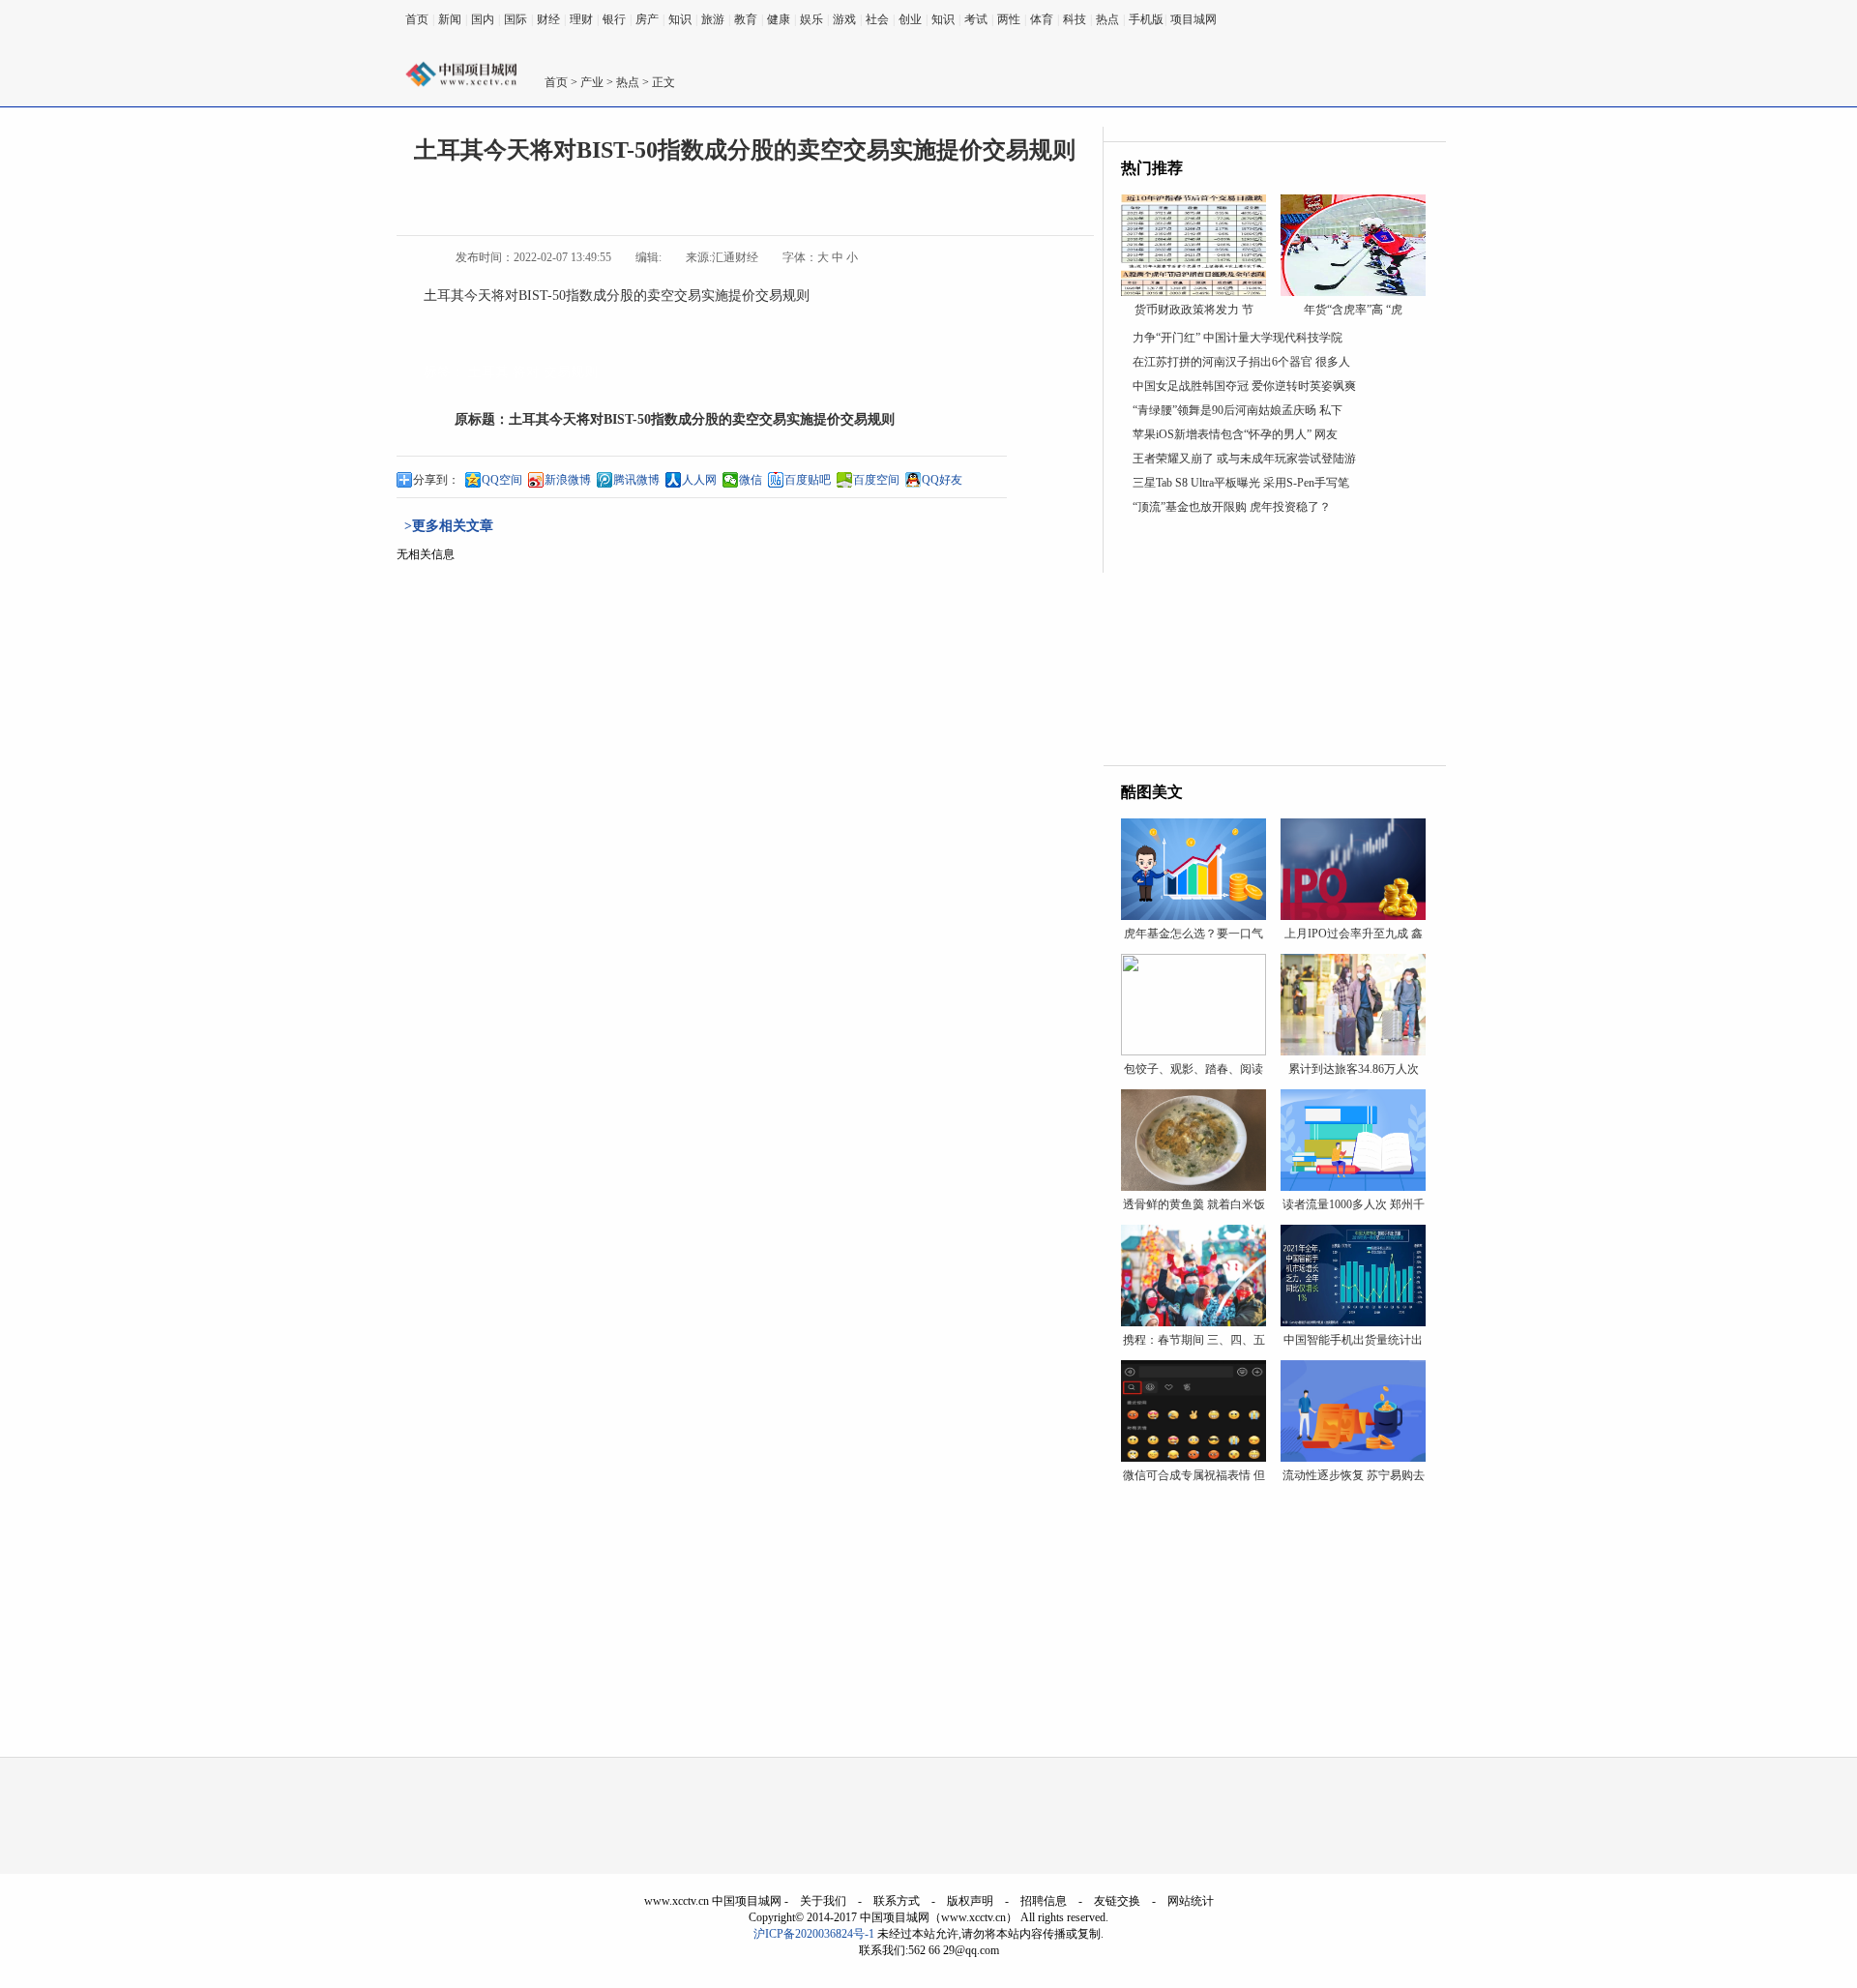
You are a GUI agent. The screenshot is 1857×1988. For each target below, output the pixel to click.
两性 (1009, 19)
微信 (751, 480)
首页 (417, 19)
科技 (1075, 19)
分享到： (436, 480)
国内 (483, 19)
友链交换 (1117, 1901)
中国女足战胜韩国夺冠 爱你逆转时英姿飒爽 (1244, 386)
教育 (746, 19)
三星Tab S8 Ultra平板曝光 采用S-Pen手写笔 (1241, 483)
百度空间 (876, 480)
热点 (1107, 19)
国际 (516, 19)
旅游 (713, 19)
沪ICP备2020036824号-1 (814, 1934)
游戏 (844, 19)
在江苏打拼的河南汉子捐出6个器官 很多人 (1241, 362)
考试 (976, 19)
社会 (877, 19)
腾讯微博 (636, 480)
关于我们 (823, 1901)
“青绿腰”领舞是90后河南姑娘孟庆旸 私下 (1238, 410)
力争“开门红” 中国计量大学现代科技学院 (1238, 338)
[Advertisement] (1275, 644)
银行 (614, 19)
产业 (592, 82)
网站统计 (1191, 1901)
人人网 (699, 480)
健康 (779, 19)
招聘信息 (1044, 1901)
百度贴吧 (808, 480)
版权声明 (970, 1901)
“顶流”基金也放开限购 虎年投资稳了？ (1232, 507)
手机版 (1146, 19)
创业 (910, 19)
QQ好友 (942, 480)
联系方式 (897, 1901)
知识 (680, 19)
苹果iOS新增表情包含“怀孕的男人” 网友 (1235, 434)
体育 (1042, 19)
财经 (548, 19)
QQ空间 (502, 480)
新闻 (450, 19)
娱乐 (811, 19)
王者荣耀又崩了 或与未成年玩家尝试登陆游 (1244, 459)
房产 (647, 19)
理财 (581, 19)
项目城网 (1194, 19)
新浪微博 (568, 480)
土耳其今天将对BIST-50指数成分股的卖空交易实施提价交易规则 (702, 419)
